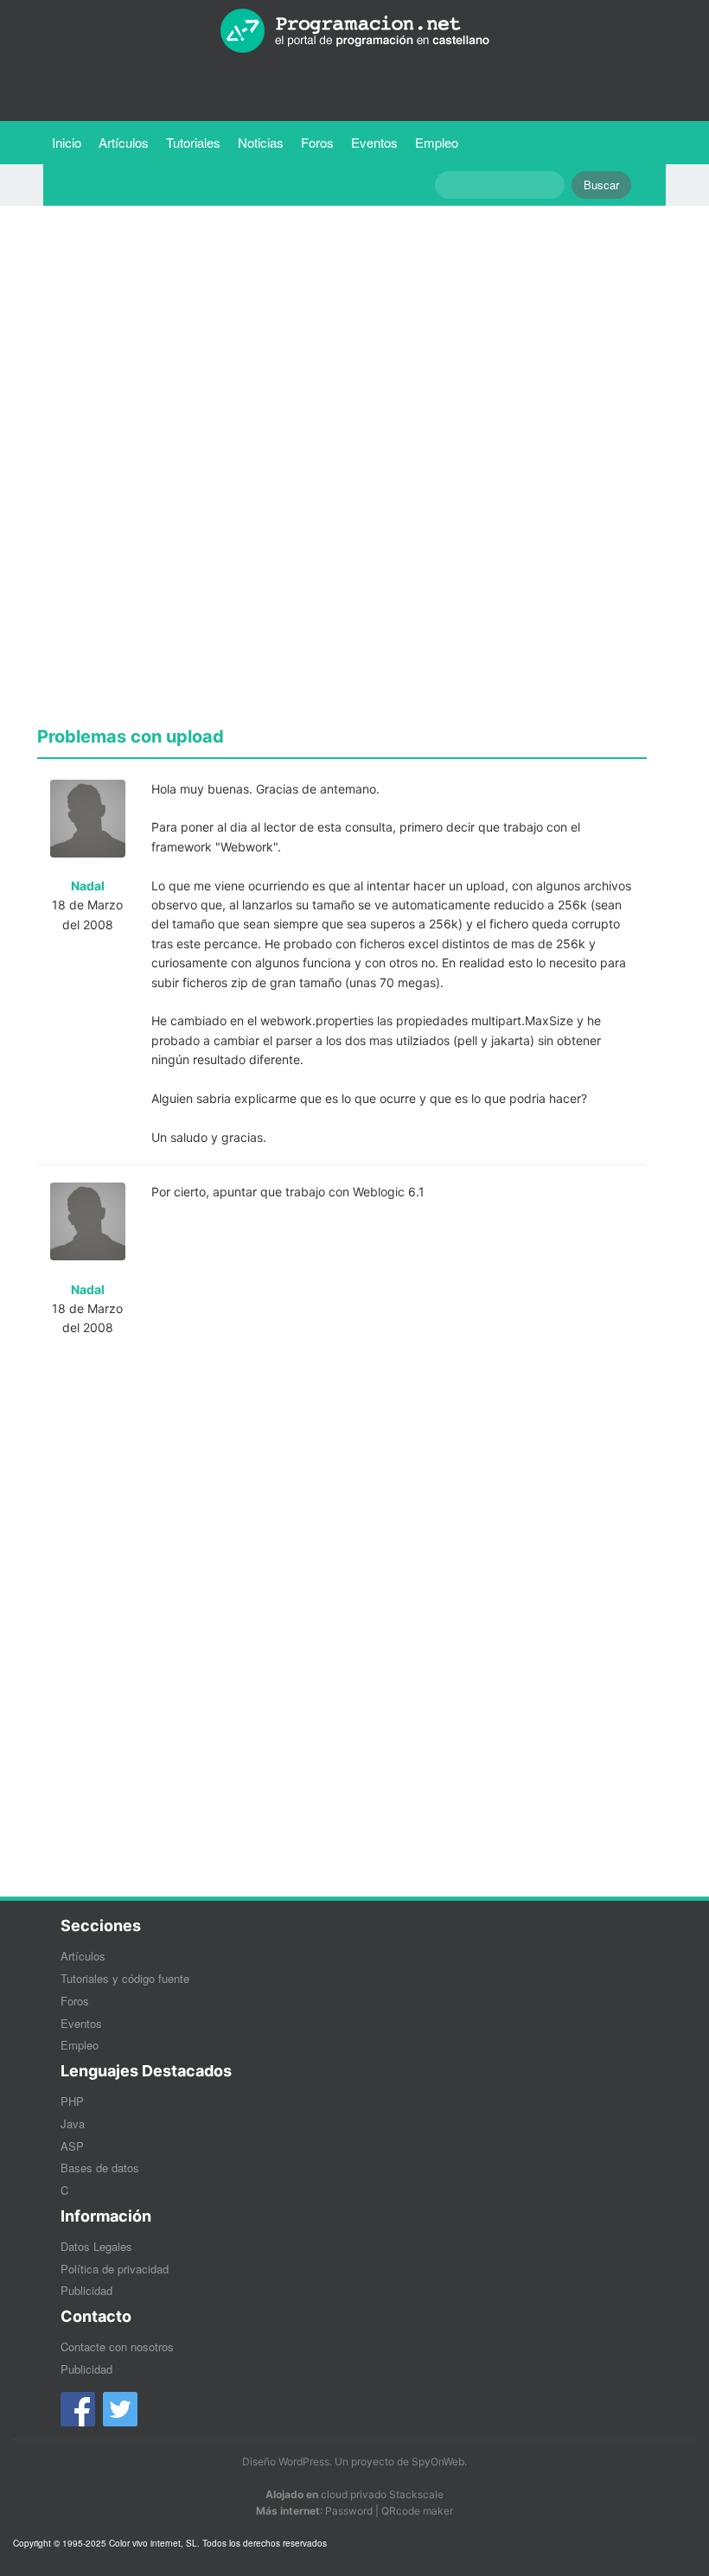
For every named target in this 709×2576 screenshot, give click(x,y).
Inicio (67, 142)
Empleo (437, 142)
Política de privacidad (115, 2269)
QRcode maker (417, 2511)
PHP (72, 2101)
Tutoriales (198, 142)
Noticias (261, 142)
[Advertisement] (342, 340)
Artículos (124, 142)
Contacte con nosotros (117, 2346)
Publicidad (86, 2290)
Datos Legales (96, 2246)
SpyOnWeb (438, 2461)
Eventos (374, 142)
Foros (317, 142)
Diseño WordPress (286, 2461)
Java (73, 2123)
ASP (72, 2146)
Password (349, 2511)
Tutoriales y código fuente (125, 1978)
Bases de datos (100, 2168)
